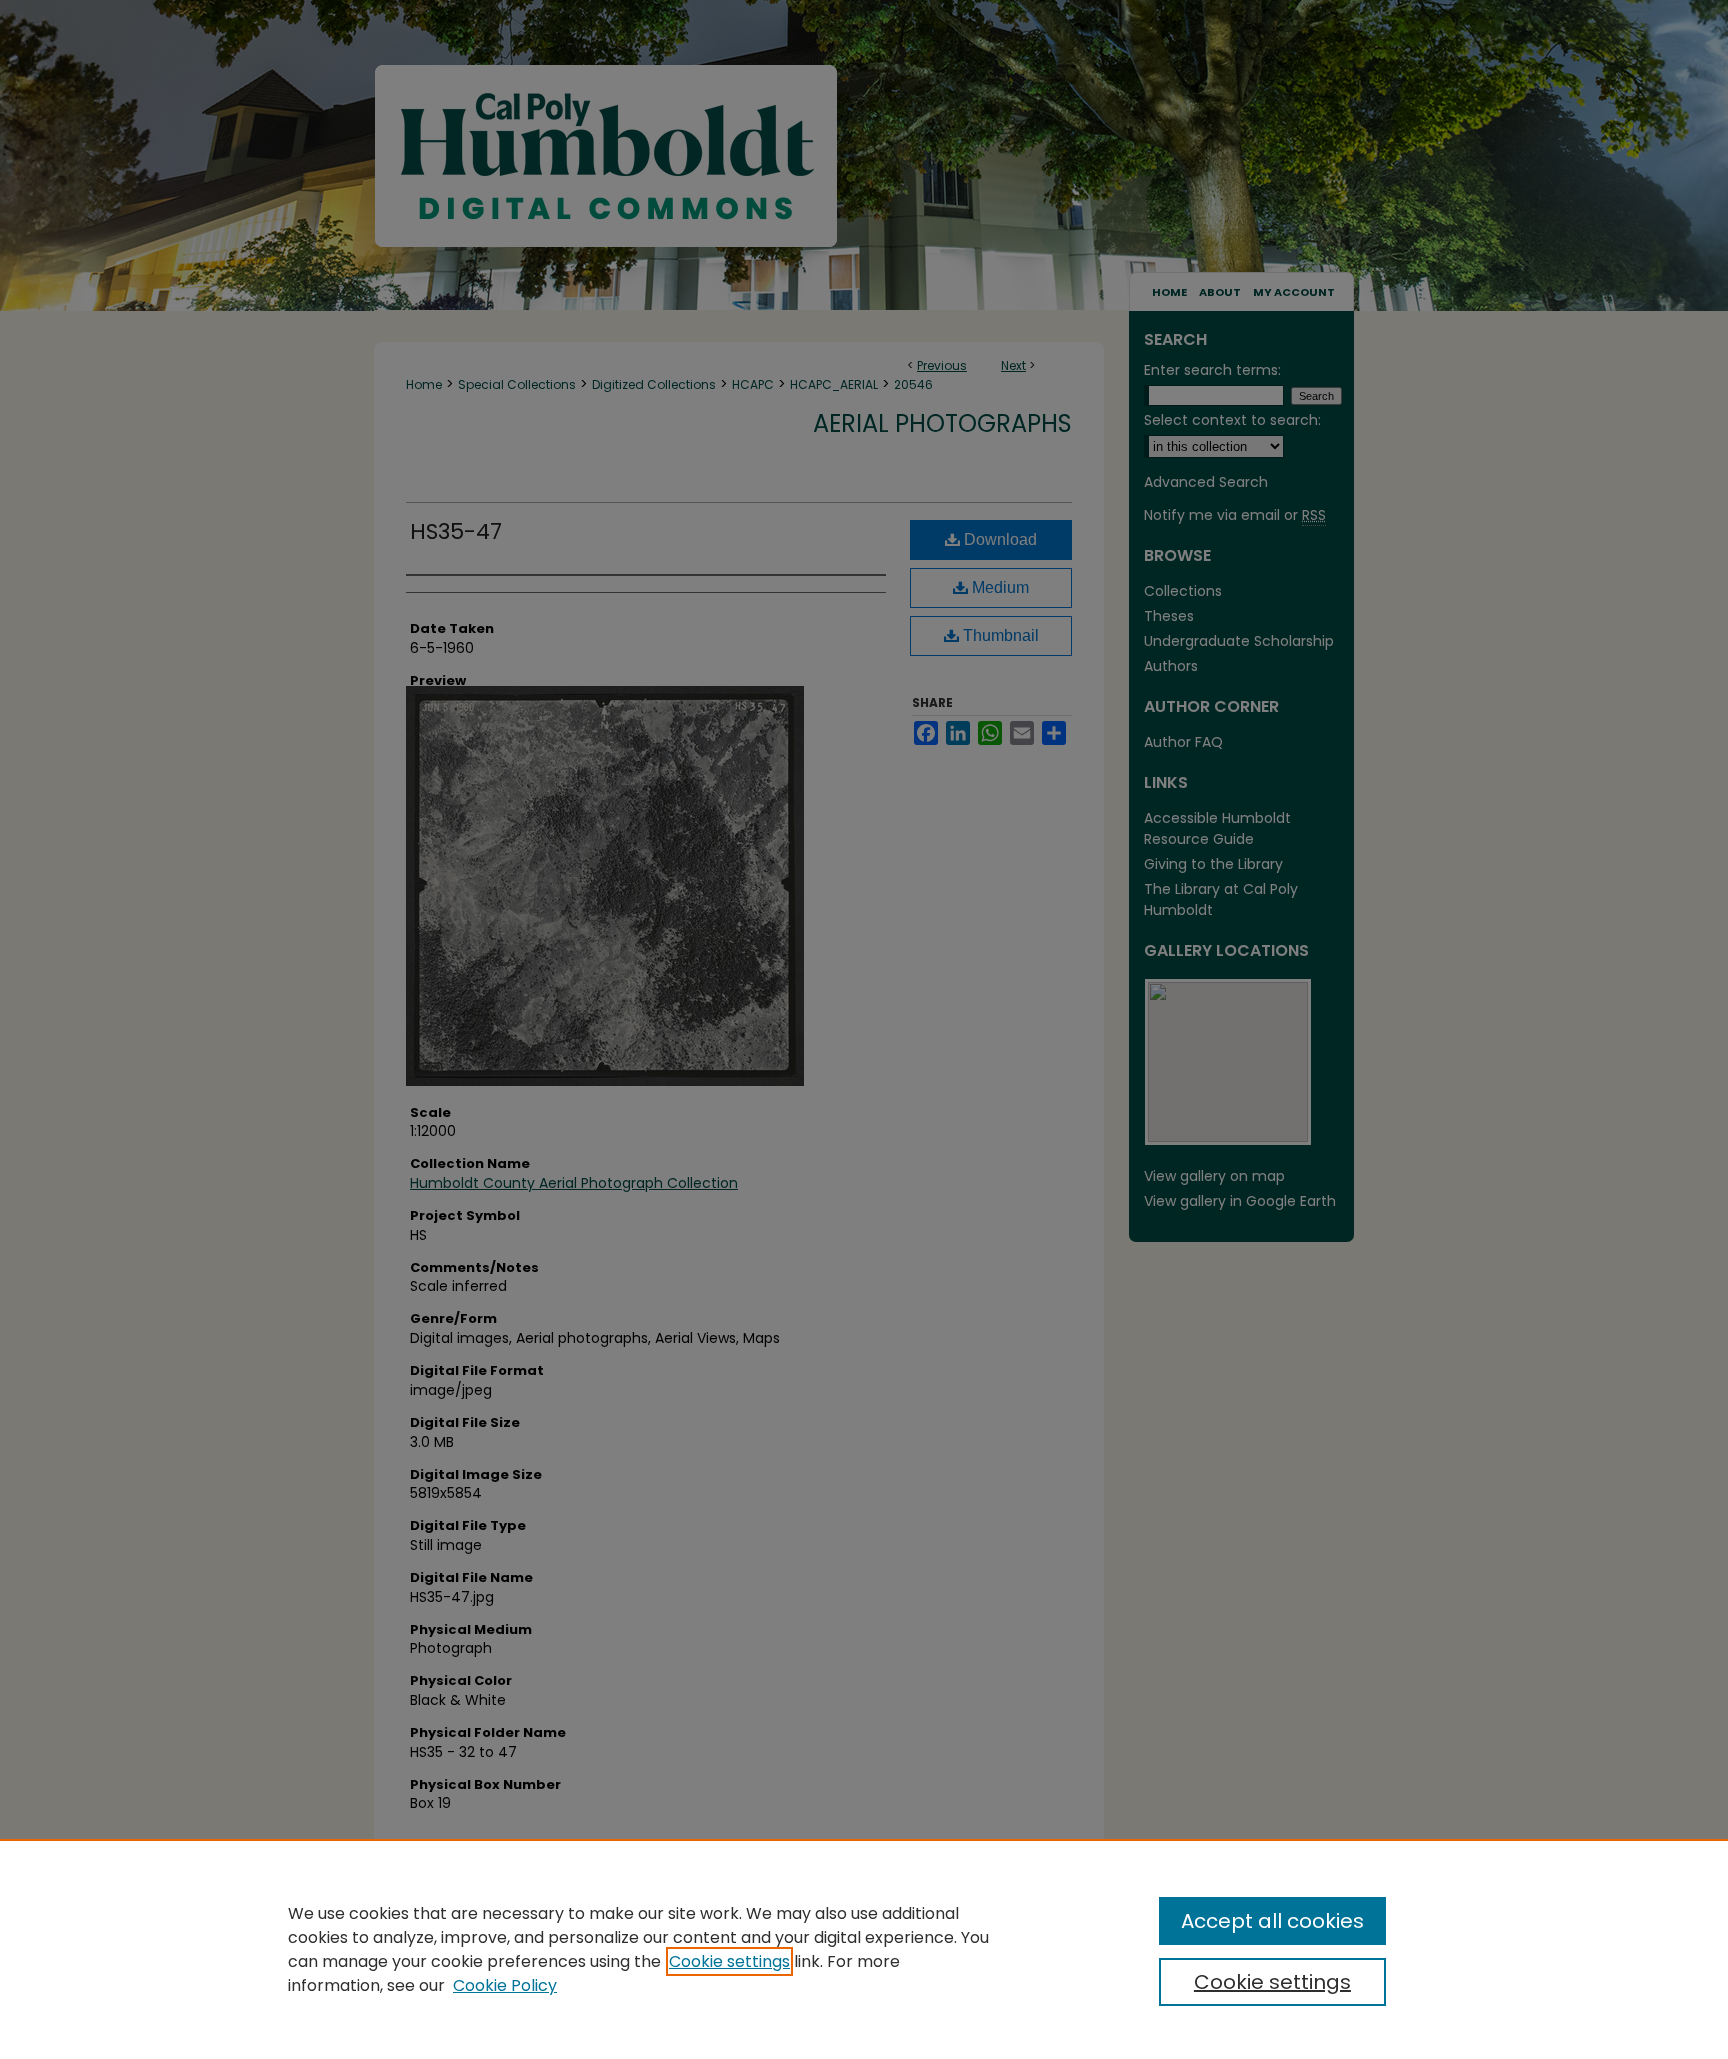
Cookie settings (729, 1961)
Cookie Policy (505, 1985)
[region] (864, 1949)
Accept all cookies (1272, 1921)
